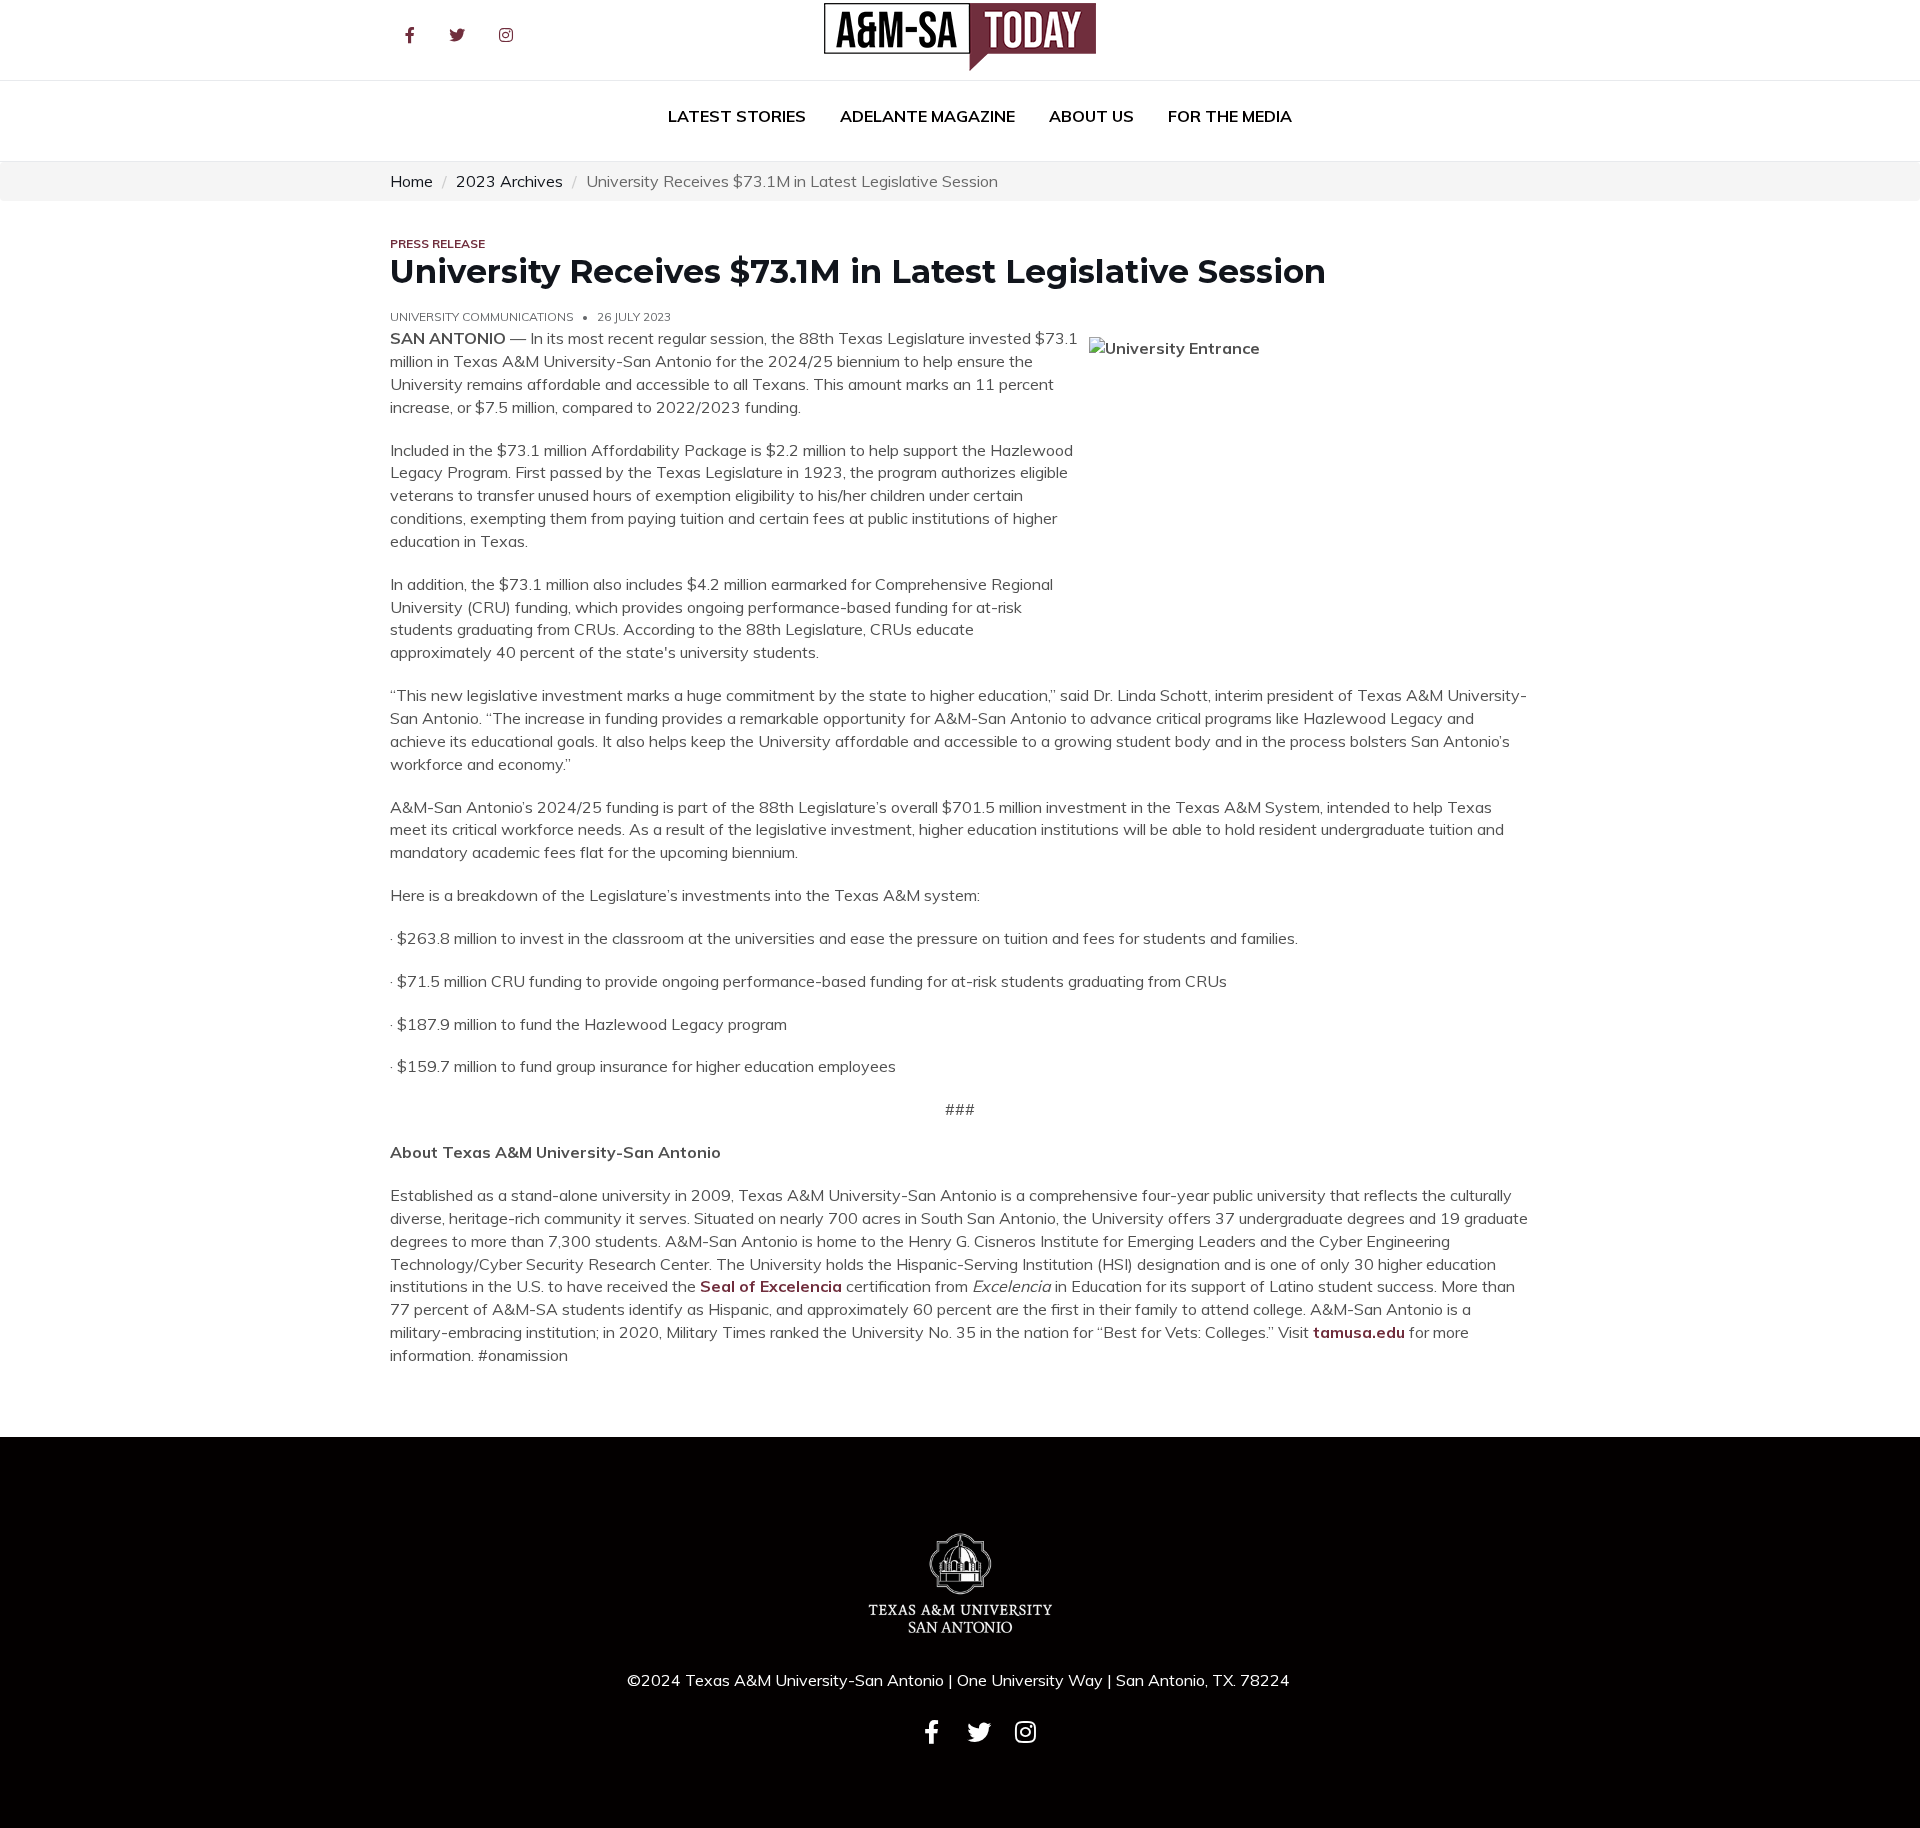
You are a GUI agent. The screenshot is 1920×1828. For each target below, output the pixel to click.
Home (411, 181)
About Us (1091, 116)
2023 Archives (509, 181)
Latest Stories (737, 116)
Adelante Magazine (927, 116)
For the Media (1230, 116)
